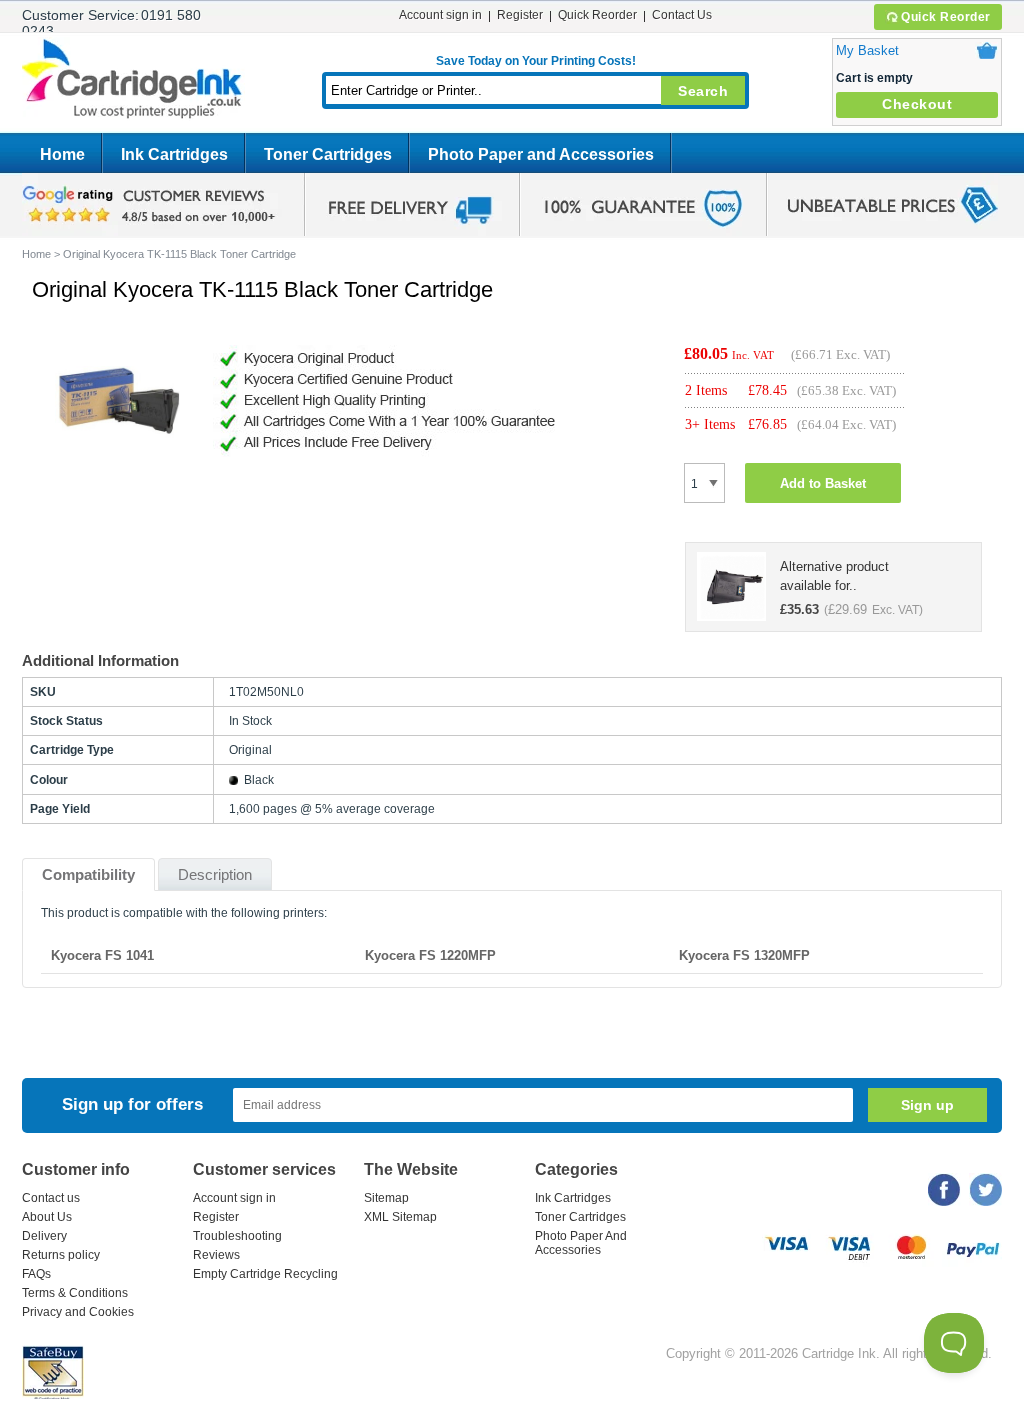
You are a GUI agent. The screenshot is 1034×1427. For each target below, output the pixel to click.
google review (152, 205)
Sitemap (386, 1198)
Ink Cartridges (174, 154)
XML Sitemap (400, 1217)
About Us (47, 1217)
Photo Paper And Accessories (581, 1243)
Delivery (44, 1236)
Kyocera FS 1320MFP (744, 955)
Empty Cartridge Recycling (265, 1274)
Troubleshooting (237, 1236)
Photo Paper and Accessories (541, 154)
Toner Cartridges (328, 154)
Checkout (917, 104)
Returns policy (61, 1255)
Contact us (51, 1198)
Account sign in (440, 15)
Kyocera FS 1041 (102, 955)
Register (520, 15)
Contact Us (682, 15)
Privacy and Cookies (78, 1312)
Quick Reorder (946, 17)
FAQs (36, 1274)
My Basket (867, 50)
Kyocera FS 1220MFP (430, 955)
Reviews (216, 1255)
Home (62, 154)
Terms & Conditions (75, 1293)
